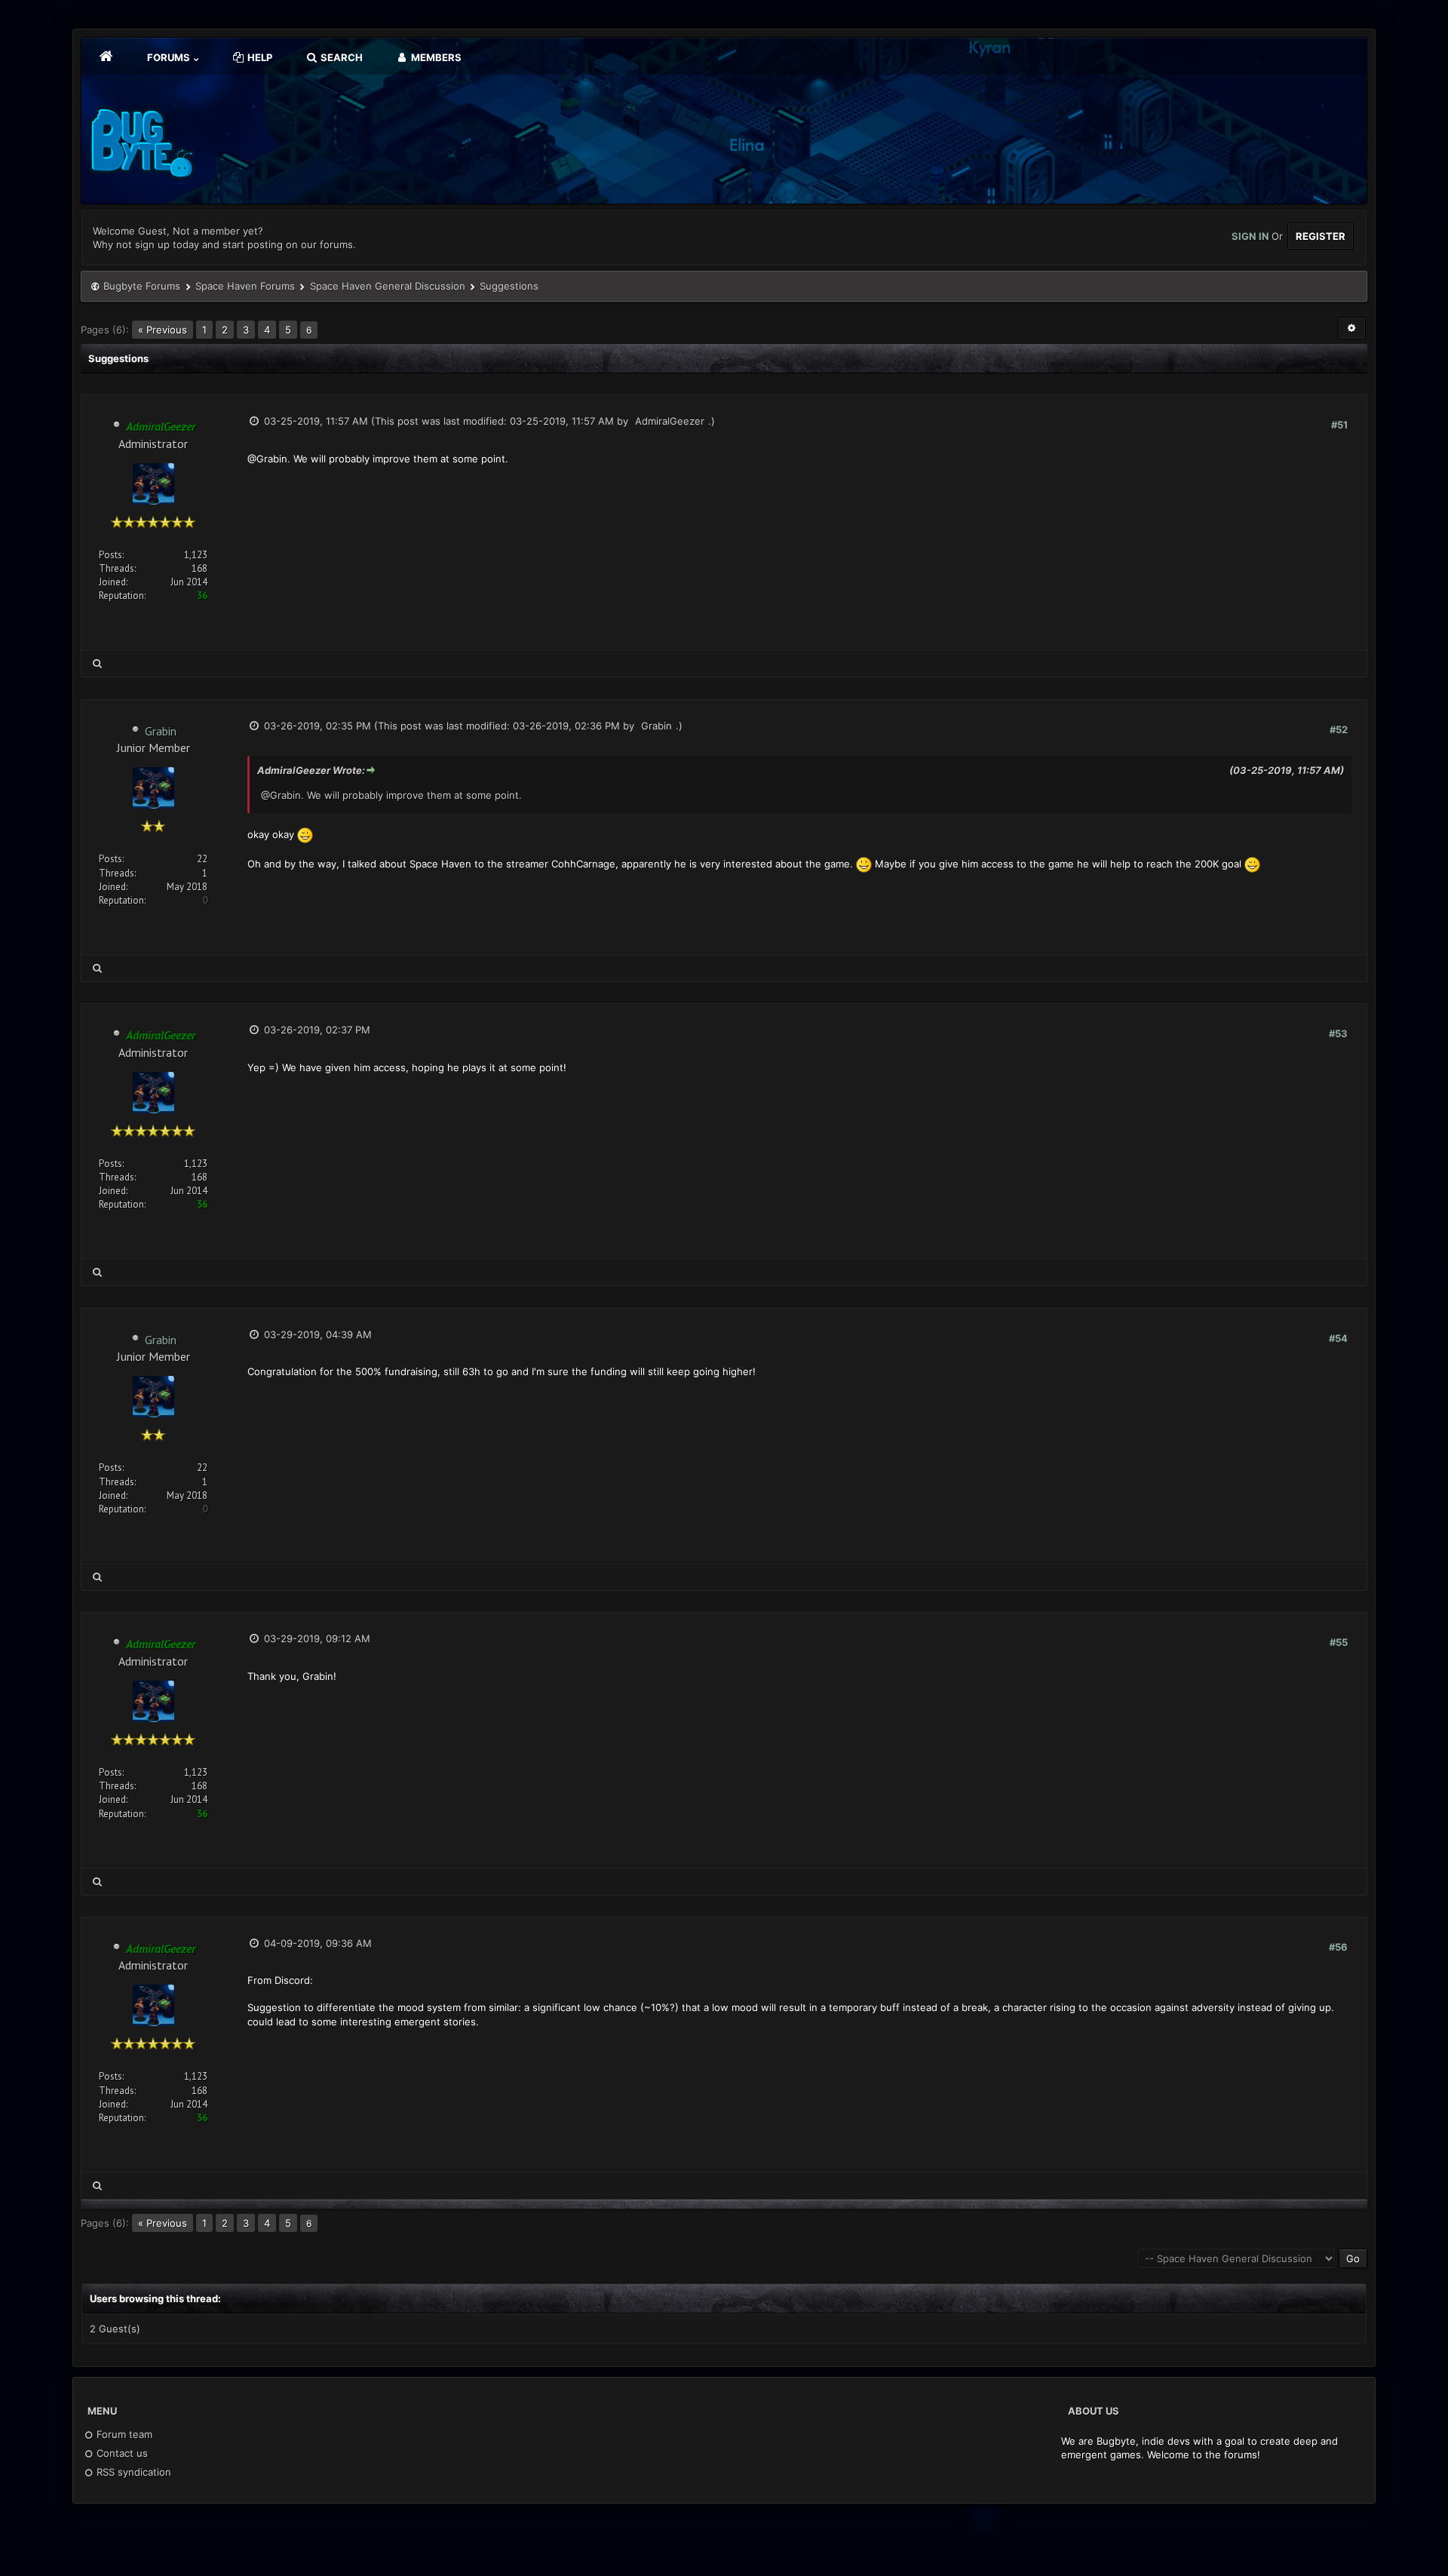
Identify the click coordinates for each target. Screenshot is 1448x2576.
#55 (1339, 1642)
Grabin (161, 731)
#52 (1339, 729)
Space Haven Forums (245, 286)
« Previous (163, 330)
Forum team (123, 2434)
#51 (1339, 425)
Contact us (121, 2453)
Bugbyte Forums (142, 286)
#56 (1338, 1947)
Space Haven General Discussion (388, 286)
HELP (259, 57)
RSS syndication (132, 2472)
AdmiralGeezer (670, 421)
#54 (1338, 1338)
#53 (1338, 1033)
